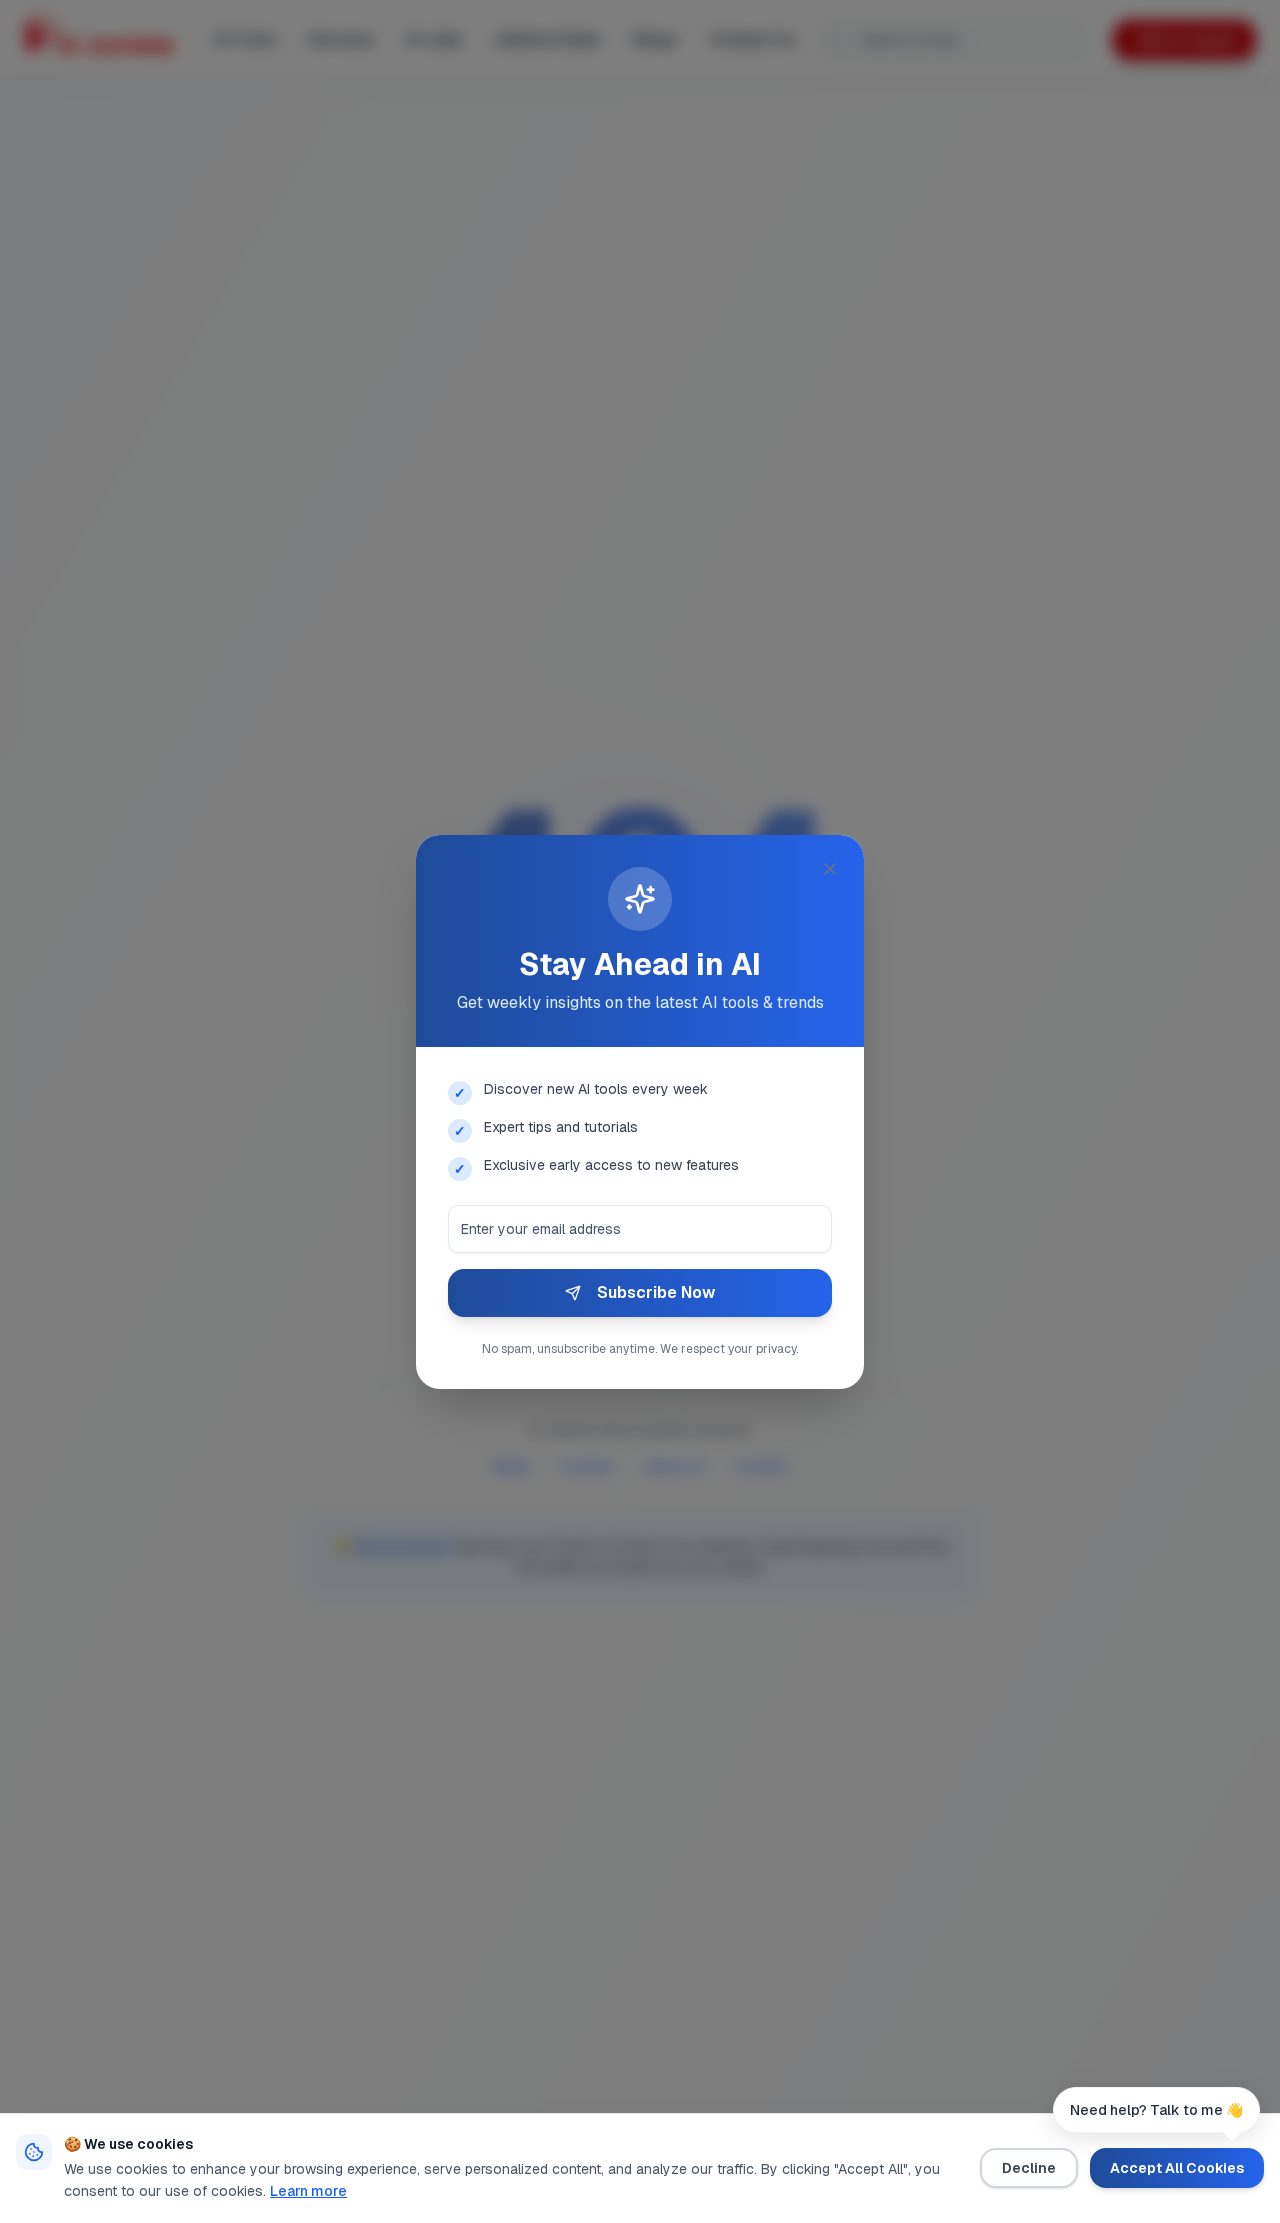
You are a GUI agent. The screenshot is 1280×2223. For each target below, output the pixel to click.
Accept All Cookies (1177, 2168)
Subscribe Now (656, 1292)
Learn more (308, 2191)
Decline (1029, 2168)
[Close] (830, 869)
